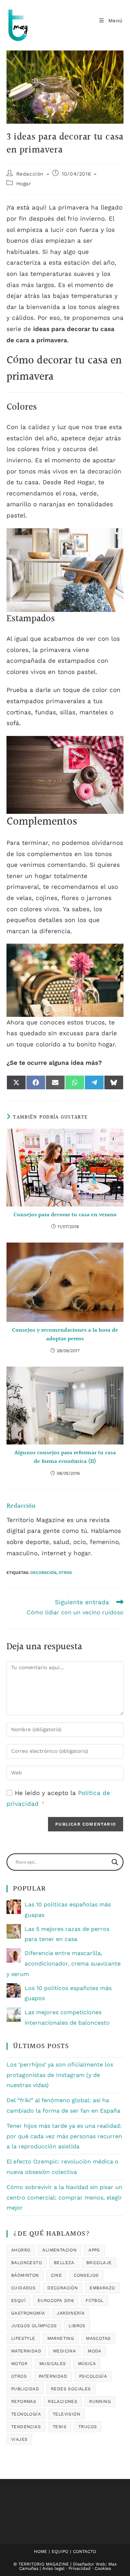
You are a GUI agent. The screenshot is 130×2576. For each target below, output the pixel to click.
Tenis (60, 2427)
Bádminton (25, 2275)
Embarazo (102, 2288)
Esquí (18, 2301)
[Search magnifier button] (115, 1862)
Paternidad (53, 2376)
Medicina (64, 2351)
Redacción (30, 174)
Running (100, 2401)
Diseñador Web (89, 2564)
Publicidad (25, 2389)
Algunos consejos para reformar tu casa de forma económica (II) (65, 1457)
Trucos (88, 2427)
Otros (65, 1573)
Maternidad (26, 2351)
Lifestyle (23, 2338)
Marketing (61, 2338)
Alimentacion (59, 2250)
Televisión (66, 2414)
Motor (19, 2364)
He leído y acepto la (58, 1798)
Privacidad (80, 2568)
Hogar (24, 184)
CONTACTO (84, 2551)
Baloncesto (27, 2263)
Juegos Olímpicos (34, 2326)
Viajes (19, 2439)
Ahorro (21, 2250)
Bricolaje (99, 2263)
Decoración (43, 1573)
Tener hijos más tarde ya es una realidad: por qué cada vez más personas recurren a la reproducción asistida (64, 2136)
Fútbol (94, 2301)
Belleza (64, 2263)
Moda (95, 2351)
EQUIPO (60, 2551)
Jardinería (71, 2313)
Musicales (53, 2364)
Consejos (86, 2275)
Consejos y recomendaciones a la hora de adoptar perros (65, 1335)
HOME (40, 2551)
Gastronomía (28, 2313)
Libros (77, 2326)
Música (87, 2364)
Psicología (93, 2376)
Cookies (103, 2568)
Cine (57, 2275)
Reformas (24, 2401)
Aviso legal (53, 2568)
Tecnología (26, 2414)
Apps (94, 2250)
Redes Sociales (71, 2389)
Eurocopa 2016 (56, 2301)
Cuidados (23, 2288)
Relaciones (63, 2401)
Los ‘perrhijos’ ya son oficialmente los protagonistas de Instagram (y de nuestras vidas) (60, 2075)
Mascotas (98, 2338)
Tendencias (26, 2427)
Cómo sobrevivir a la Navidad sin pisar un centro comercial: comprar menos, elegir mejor (64, 2198)
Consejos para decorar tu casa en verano (65, 1215)
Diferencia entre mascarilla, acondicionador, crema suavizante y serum (64, 1964)
